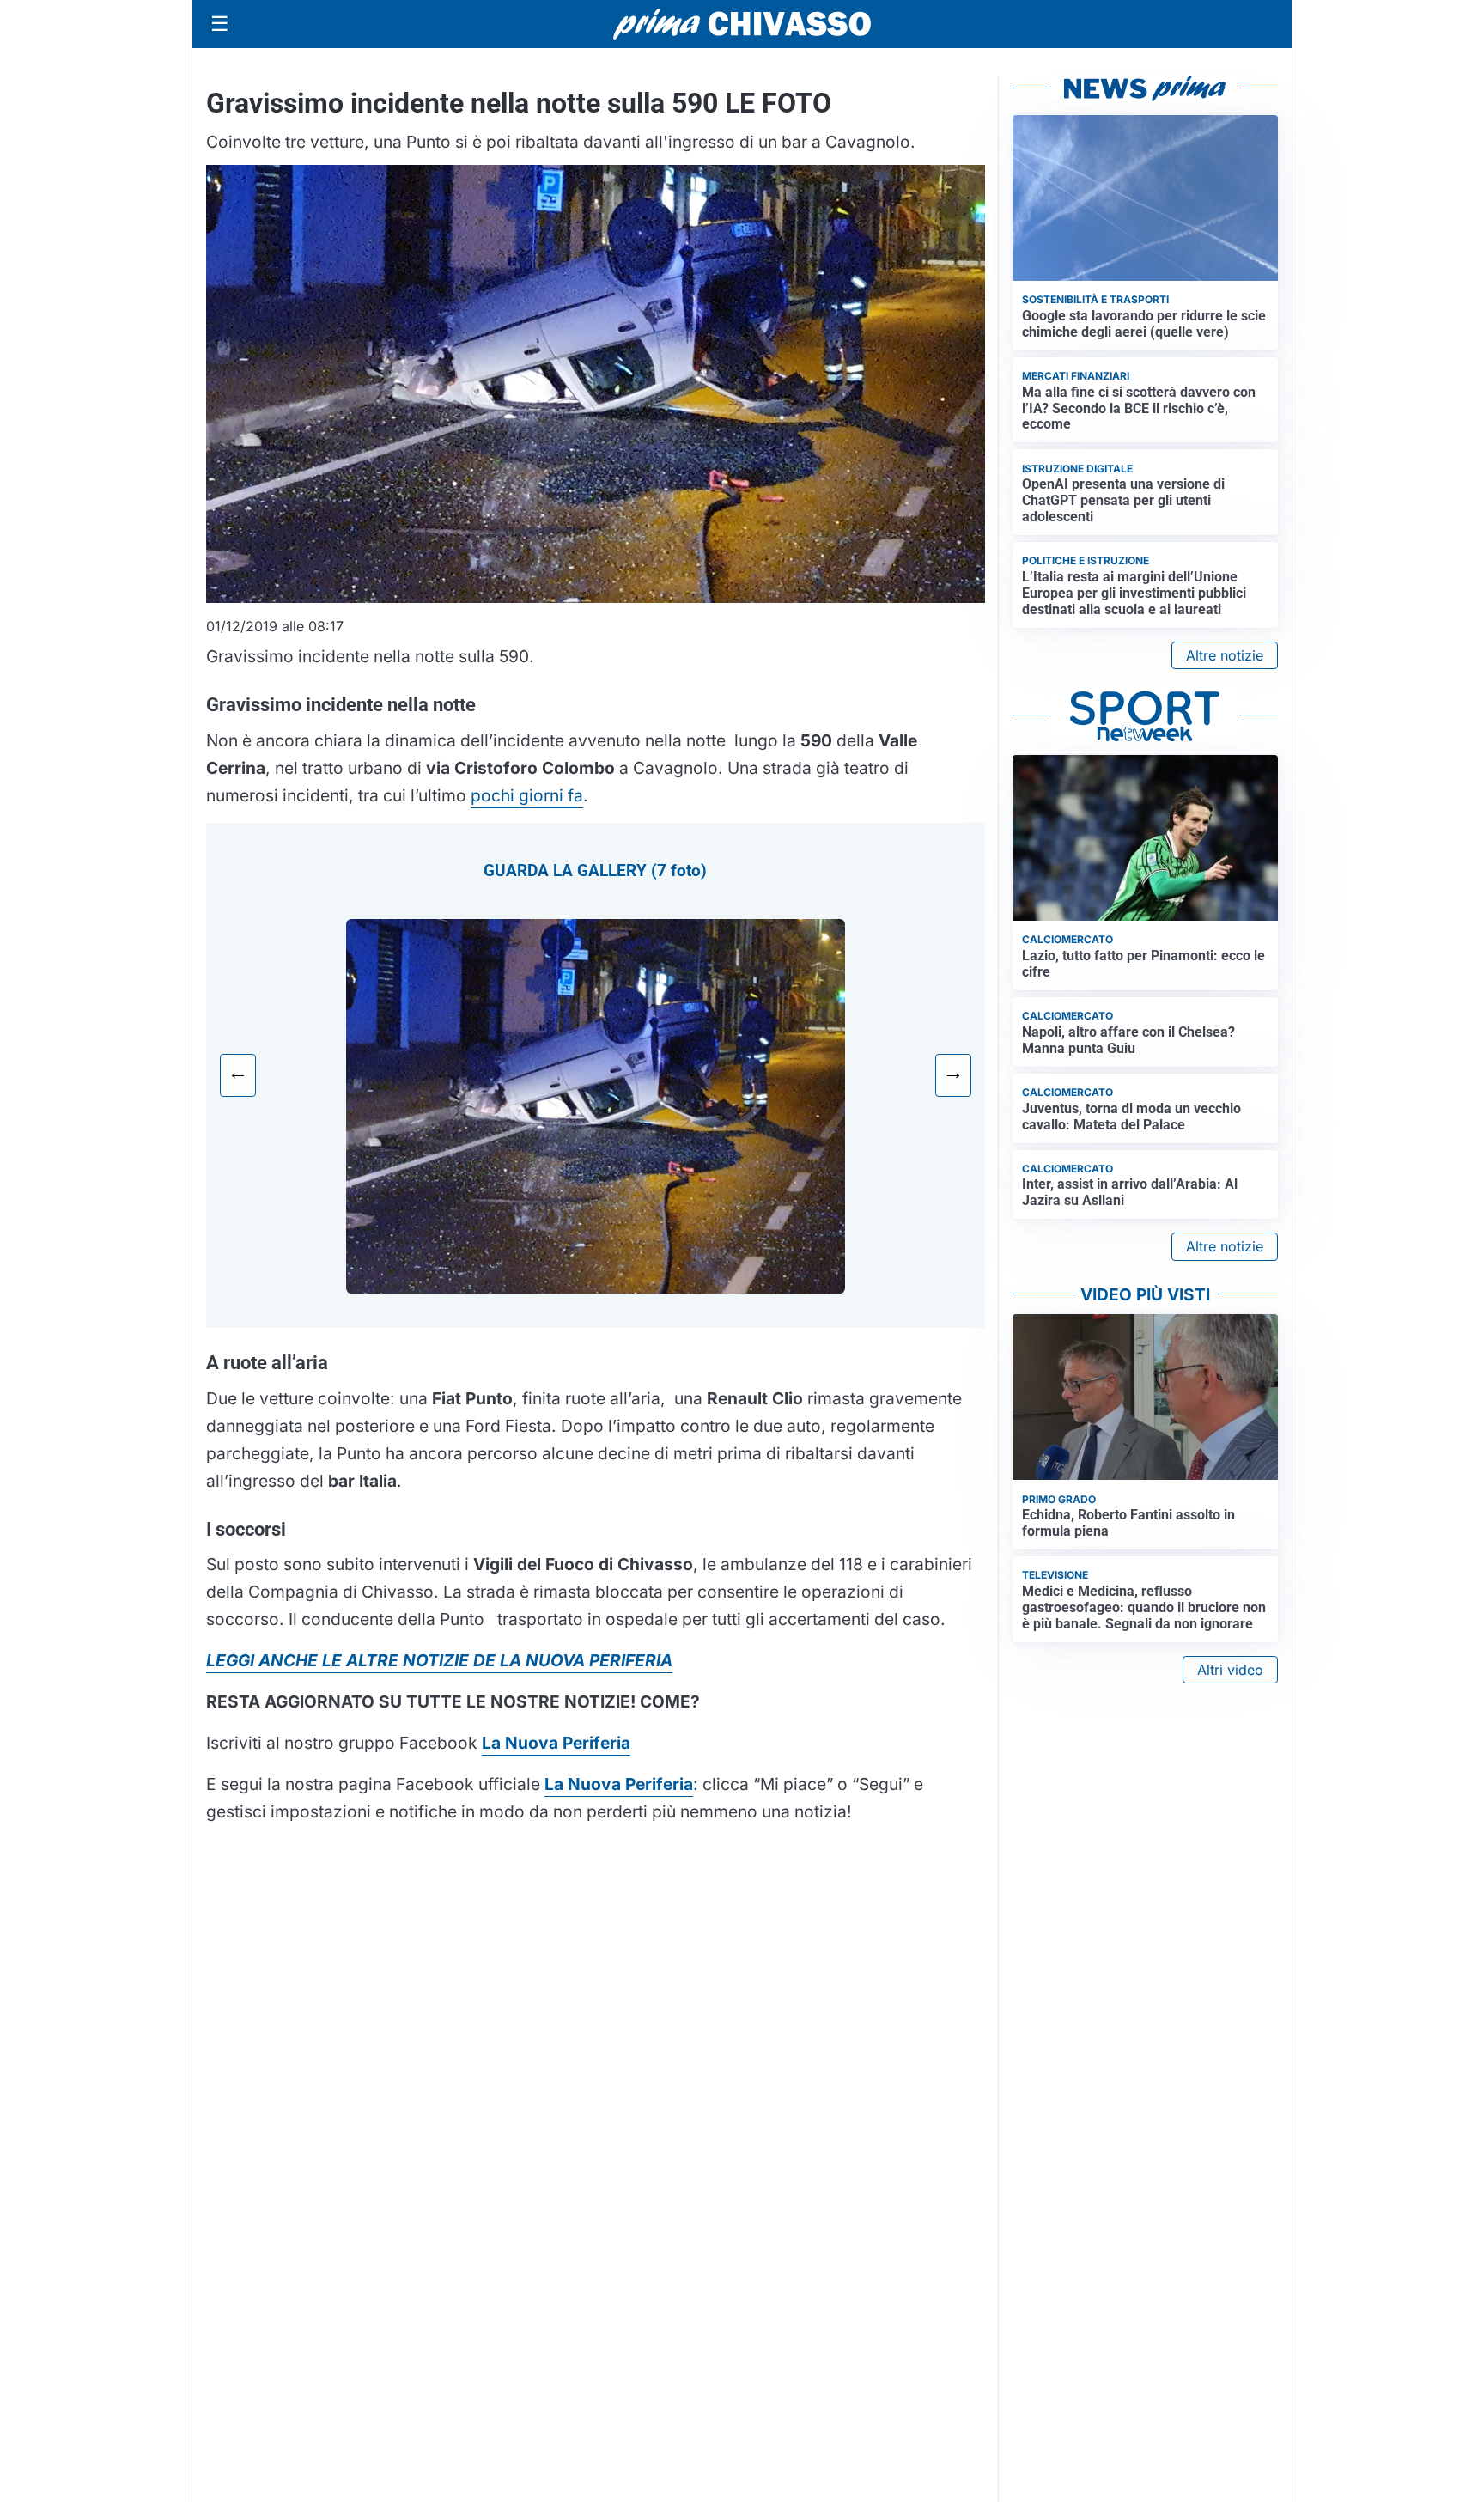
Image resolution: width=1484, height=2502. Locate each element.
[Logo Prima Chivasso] (742, 24)
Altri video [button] (1230, 1670)
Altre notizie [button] (1225, 655)
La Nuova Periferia (619, 1784)
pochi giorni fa (527, 795)
